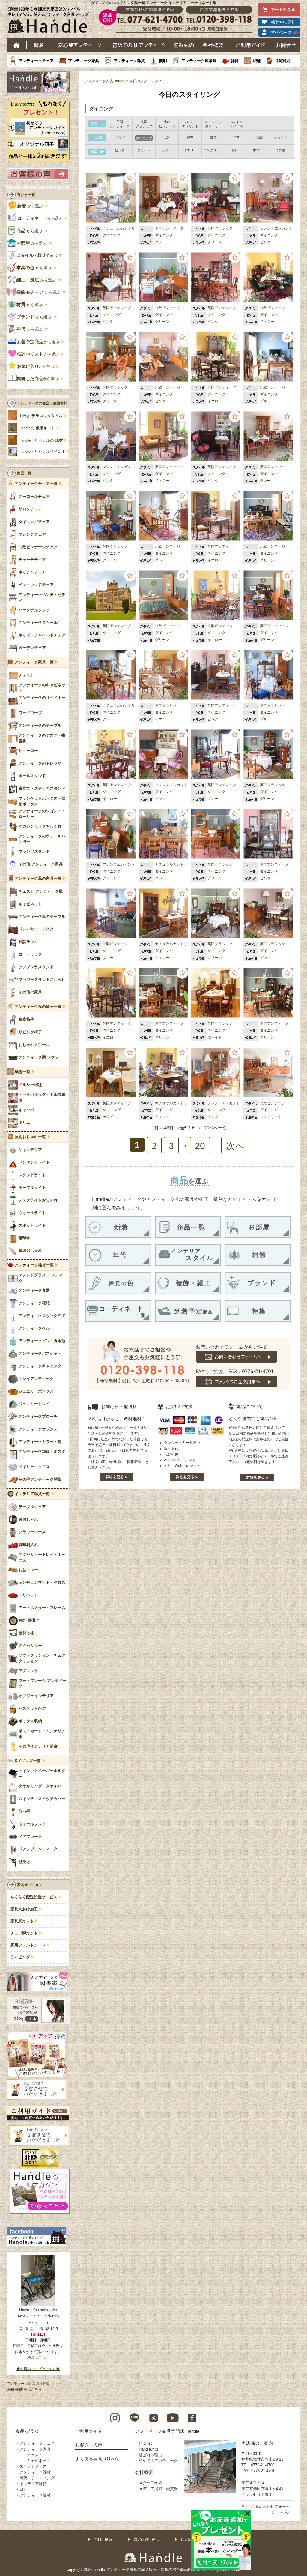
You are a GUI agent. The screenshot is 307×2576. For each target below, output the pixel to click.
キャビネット (39, 2461)
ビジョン (147, 2443)
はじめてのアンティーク (139, 45)
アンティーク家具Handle (105, 81)
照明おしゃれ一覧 (30, 1137)
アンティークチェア (36, 61)
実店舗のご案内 (257, 2443)
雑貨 (235, 61)
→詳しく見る (280, 2512)
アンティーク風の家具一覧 (38, 879)
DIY (23, 2489)
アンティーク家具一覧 (34, 662)
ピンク (265, 242)
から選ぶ (31, 206)
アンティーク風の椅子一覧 (38, 1007)
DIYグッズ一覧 (28, 1761)
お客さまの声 (89, 2445)
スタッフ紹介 (151, 2483)
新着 (39, 45)
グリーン (215, 242)
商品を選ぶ (27, 2431)
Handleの (37, 428)
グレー (160, 242)
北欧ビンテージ (168, 308)
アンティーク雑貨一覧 (34, 1265)
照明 (163, 61)
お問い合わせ (286, 45)
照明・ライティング (37, 2478)
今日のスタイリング (145, 81)
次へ (235, 1146)
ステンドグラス (33, 2466)
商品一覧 (24, 473)
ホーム (17, 45)
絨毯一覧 (22, 1072)
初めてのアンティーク (158, 2461)
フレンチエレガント (276, 228)
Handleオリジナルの (41, 440)
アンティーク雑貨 (129, 61)
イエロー (267, 322)
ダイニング (112, 235)
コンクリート (271, 1117)
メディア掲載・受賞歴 (158, 2489)
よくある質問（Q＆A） (99, 2459)
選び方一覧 (26, 195)
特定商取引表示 (146, 2540)
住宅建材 (283, 61)
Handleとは (149, 2449)
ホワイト (215, 1037)
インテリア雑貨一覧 (32, 1494)
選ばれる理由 (151, 2455)
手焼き (41, 416)
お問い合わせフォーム (270, 2507)
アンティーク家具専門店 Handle (167, 2431)
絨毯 (257, 61)
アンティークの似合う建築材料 (42, 403)
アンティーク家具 (84, 61)
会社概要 (213, 45)
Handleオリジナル (42, 452)
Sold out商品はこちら (24, 2389)
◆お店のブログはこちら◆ (38, 2369)
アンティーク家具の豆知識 (28, 2384)
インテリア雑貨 (33, 2484)
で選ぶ (37, 255)
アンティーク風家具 (199, 61)
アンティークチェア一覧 (36, 484)
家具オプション (30, 1885)
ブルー (265, 401)
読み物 (183, 45)
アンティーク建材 (35, 2495)
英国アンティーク (169, 228)
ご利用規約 (103, 2540)
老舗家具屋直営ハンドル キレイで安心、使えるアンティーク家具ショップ (50, 21)
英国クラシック (220, 228)
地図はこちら (38, 2358)
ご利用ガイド (251, 45)
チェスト (35, 2455)
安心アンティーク (79, 45)
